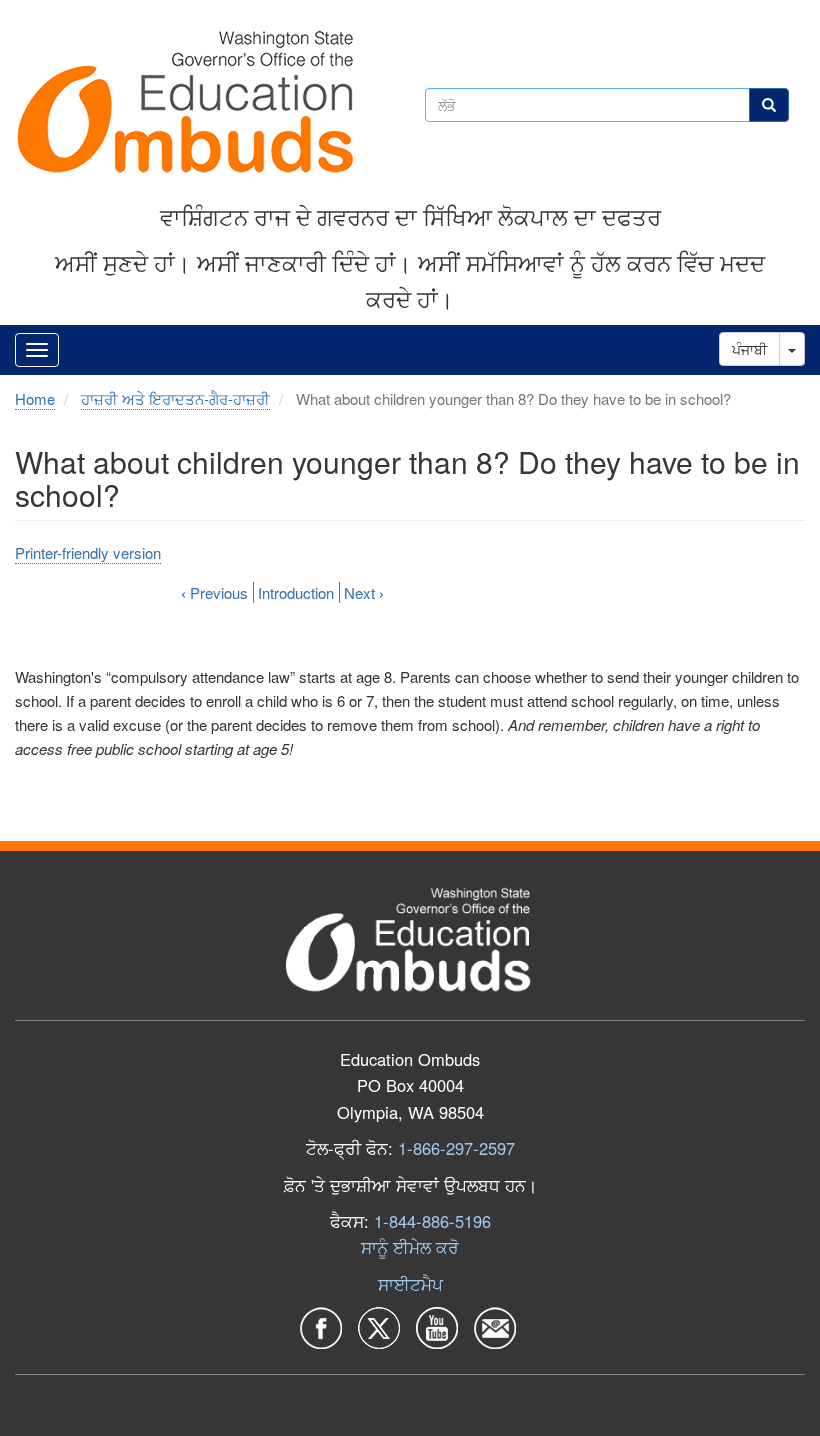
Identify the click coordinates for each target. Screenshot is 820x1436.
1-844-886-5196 (432, 1221)
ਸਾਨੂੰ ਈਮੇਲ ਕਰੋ (410, 1247)
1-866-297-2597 (456, 1148)
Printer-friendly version (88, 552)
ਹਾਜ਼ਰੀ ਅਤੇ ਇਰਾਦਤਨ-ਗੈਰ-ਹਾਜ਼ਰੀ (175, 398)
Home (35, 398)
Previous (214, 592)
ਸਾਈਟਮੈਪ (410, 1284)
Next (364, 592)
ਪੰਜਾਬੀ (749, 349)
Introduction (296, 592)
